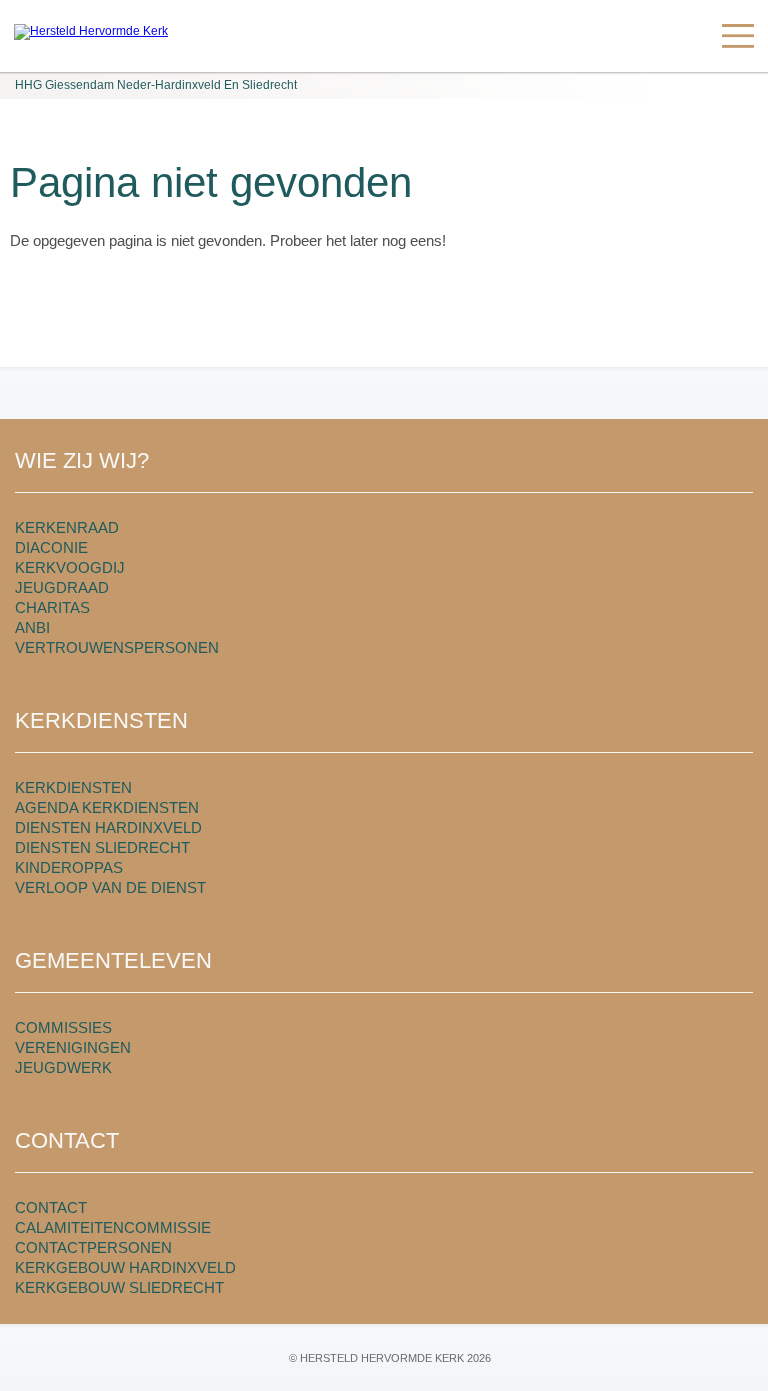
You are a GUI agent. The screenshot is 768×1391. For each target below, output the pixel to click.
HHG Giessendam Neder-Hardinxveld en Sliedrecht (156, 85)
